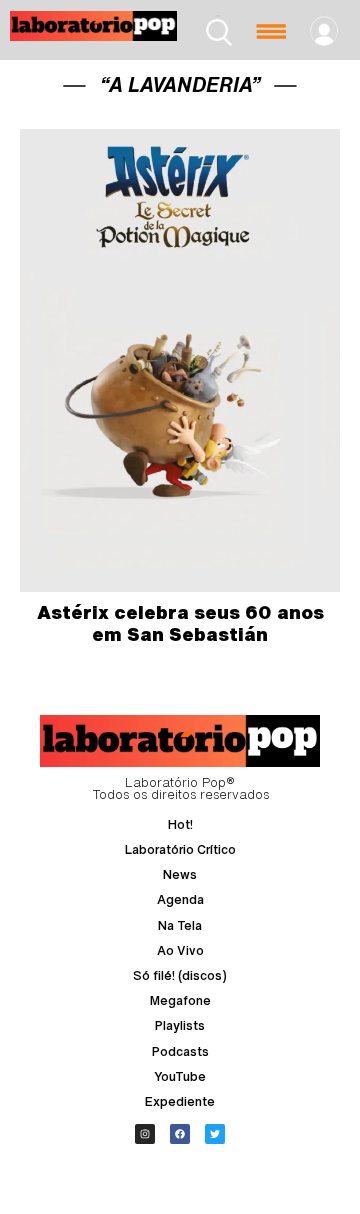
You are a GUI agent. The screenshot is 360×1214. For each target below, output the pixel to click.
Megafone (180, 1000)
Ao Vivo (180, 950)
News (180, 874)
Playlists (180, 1025)
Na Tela (180, 925)
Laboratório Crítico (180, 849)
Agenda (180, 899)
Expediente (180, 1101)
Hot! (180, 824)
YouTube (180, 1076)
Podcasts (180, 1051)
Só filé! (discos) (180, 975)
